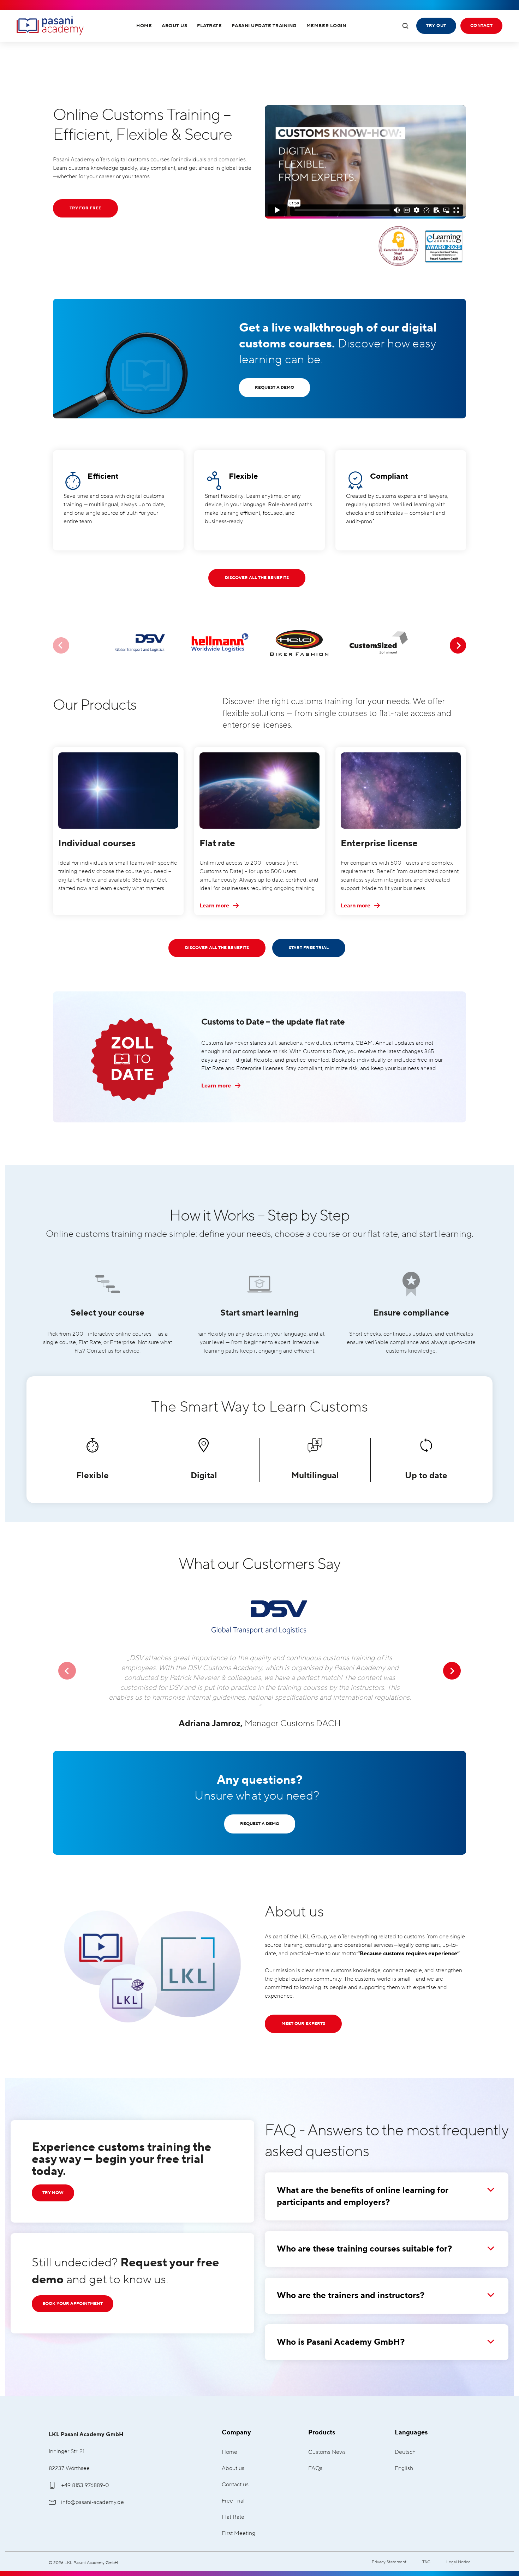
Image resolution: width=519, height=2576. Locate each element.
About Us (174, 26)
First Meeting (238, 2533)
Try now (53, 2193)
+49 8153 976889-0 (85, 2485)
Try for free (85, 208)
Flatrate (209, 26)
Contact (481, 26)
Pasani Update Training (264, 26)
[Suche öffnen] (405, 26)
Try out (436, 26)
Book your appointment (73, 2304)
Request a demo (275, 387)
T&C (426, 2562)
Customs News (327, 2452)
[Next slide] (458, 645)
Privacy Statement (389, 2562)
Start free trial (309, 948)
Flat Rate (233, 2517)
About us (233, 2468)
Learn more (215, 906)
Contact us (235, 2485)
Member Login (326, 26)
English (404, 2468)
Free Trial (233, 2501)
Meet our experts (303, 2024)
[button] (67, 1671)
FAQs (315, 2468)
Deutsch (405, 2452)
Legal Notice (458, 2562)
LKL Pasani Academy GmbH (50, 26)
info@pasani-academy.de (93, 2502)
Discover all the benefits (257, 578)
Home (144, 26)
